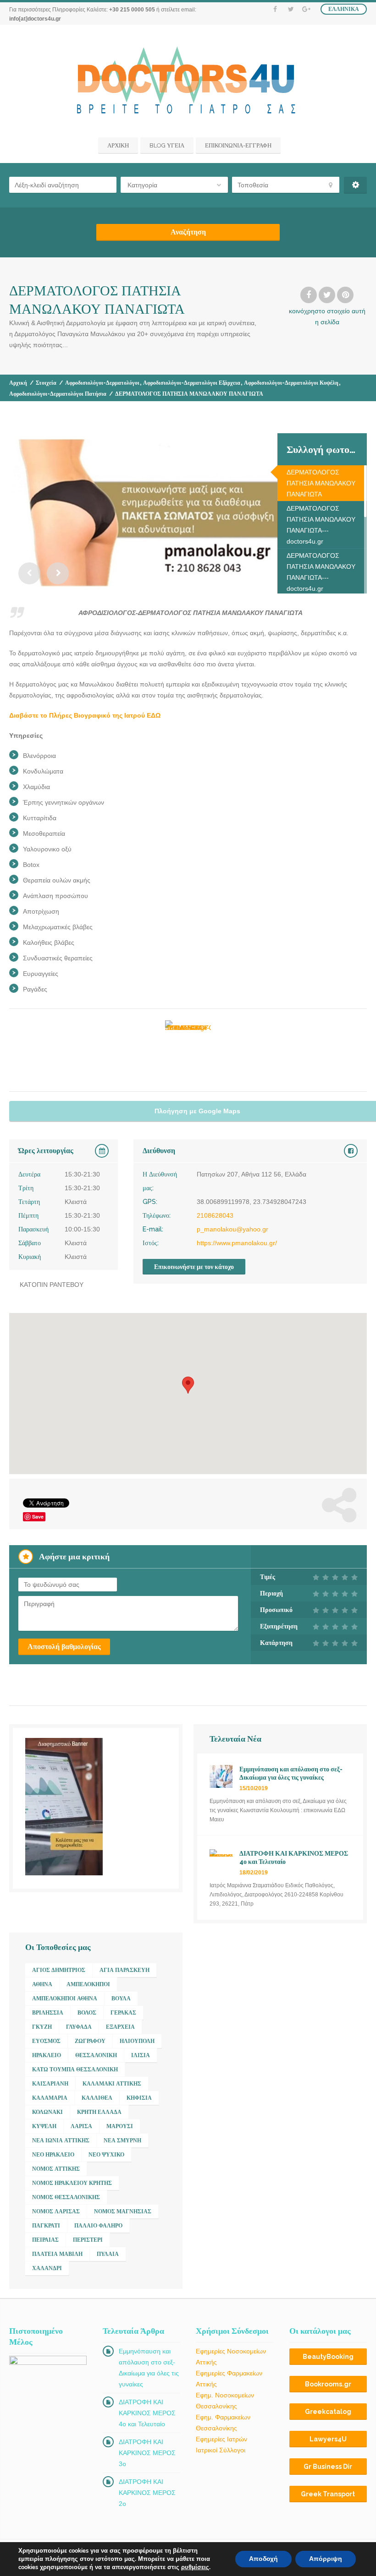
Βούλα (121, 1999)
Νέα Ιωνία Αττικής (61, 2140)
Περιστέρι (88, 2240)
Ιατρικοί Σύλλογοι (221, 2450)
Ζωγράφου (90, 2041)
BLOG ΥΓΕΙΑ (167, 145)
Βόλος (87, 2013)
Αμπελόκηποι (88, 1984)
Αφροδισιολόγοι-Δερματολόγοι (102, 383)
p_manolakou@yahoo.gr (232, 1229)
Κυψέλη (44, 2126)
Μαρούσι (120, 2126)
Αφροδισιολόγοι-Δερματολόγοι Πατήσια (58, 394)
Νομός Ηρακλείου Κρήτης (72, 2183)
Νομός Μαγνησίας (123, 2211)
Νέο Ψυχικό (106, 2155)
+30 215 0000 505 (132, 10)
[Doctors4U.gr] (188, 82)
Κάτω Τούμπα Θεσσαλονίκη (75, 2070)
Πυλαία (108, 2254)
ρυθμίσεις (195, 2567)
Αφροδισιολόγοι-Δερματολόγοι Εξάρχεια (192, 383)
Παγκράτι (46, 2226)
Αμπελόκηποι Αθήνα (65, 1999)
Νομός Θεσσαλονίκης (66, 2197)
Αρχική (18, 383)
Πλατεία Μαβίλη (57, 2254)
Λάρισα (81, 2126)
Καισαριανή (50, 2084)
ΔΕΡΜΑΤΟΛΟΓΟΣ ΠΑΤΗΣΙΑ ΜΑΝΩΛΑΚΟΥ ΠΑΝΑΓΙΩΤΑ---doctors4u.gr (321, 525)
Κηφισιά (139, 2098)
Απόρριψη (326, 2559)
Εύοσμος (46, 2041)
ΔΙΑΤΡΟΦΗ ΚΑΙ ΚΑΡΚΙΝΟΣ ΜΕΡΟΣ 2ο (147, 2493)
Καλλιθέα (97, 2098)
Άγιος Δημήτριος (59, 1970)
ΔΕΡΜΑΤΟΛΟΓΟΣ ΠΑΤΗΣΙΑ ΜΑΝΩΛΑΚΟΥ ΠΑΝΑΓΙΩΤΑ (321, 483)
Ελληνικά (344, 9)
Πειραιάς (45, 2240)
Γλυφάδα (79, 2027)
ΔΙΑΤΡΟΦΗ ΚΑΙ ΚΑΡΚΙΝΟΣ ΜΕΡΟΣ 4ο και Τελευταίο (147, 2413)
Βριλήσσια (48, 2013)
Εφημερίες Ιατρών (221, 2439)
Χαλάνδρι (47, 2268)
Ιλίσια (141, 2055)
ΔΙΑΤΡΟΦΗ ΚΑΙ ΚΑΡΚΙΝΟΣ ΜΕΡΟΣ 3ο (147, 2453)
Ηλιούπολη (137, 2041)
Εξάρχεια (120, 2027)
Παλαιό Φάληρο (98, 2226)
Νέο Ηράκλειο (53, 2155)
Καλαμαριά (50, 2098)
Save (38, 1517)
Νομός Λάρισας (56, 2211)
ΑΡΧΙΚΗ (118, 145)
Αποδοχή (263, 2559)
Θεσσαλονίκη (96, 2055)
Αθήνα (42, 1984)
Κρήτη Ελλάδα (99, 2112)
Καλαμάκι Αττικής (112, 2084)
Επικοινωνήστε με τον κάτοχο (194, 1267)
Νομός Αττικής (56, 2169)
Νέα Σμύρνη (122, 2140)
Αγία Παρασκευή (124, 1970)
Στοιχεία (46, 383)
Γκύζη (42, 2027)
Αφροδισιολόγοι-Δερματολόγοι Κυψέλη (291, 383)
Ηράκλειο (47, 2055)
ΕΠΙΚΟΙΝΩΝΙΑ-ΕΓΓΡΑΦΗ (238, 145)
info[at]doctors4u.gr (35, 19)
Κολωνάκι (47, 2112)
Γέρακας (123, 2013)
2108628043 (215, 1215)
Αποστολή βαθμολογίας (64, 1647)
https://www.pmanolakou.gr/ (237, 1243)
